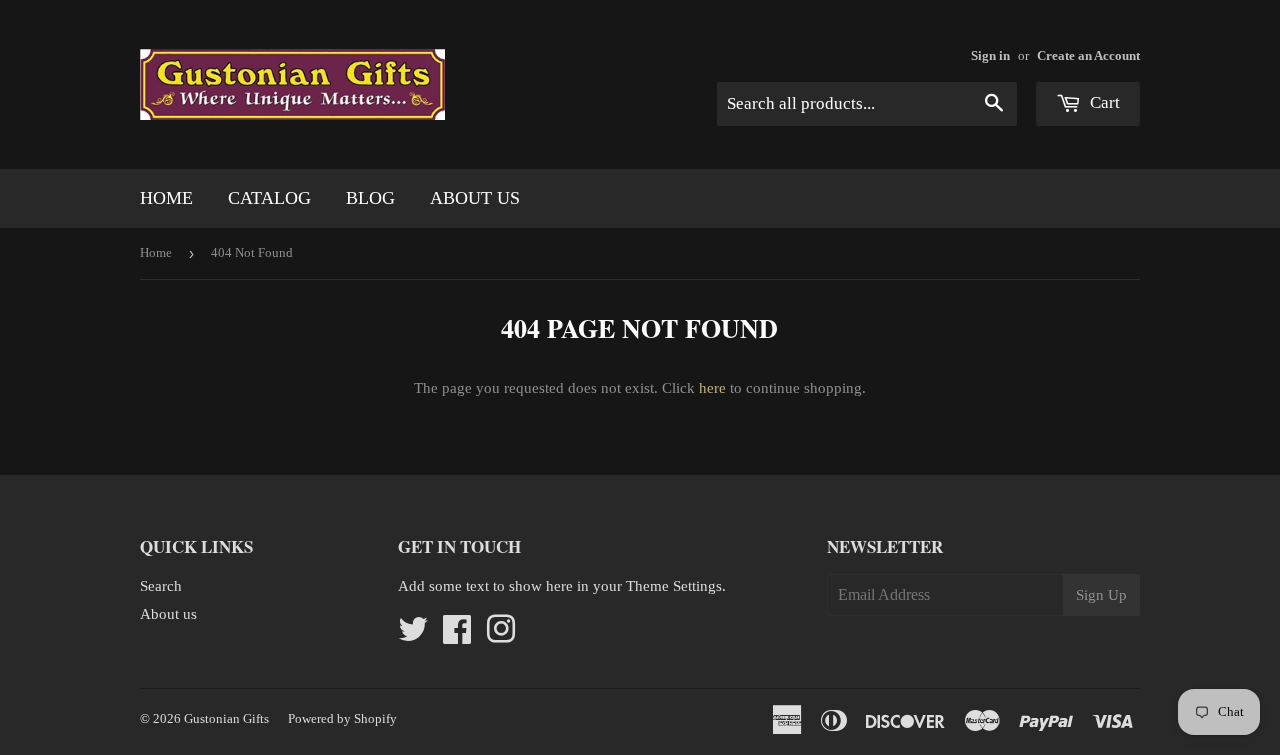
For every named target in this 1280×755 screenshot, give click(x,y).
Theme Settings (674, 586)
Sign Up (1101, 595)
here (712, 388)
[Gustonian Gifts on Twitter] (413, 636)
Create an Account (1088, 56)
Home (166, 198)
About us (475, 198)
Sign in (990, 56)
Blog (370, 198)
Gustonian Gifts (226, 718)
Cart (1103, 102)
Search (161, 586)
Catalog (269, 198)
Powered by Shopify (342, 718)
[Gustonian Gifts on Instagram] (501, 636)
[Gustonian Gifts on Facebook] (457, 636)
